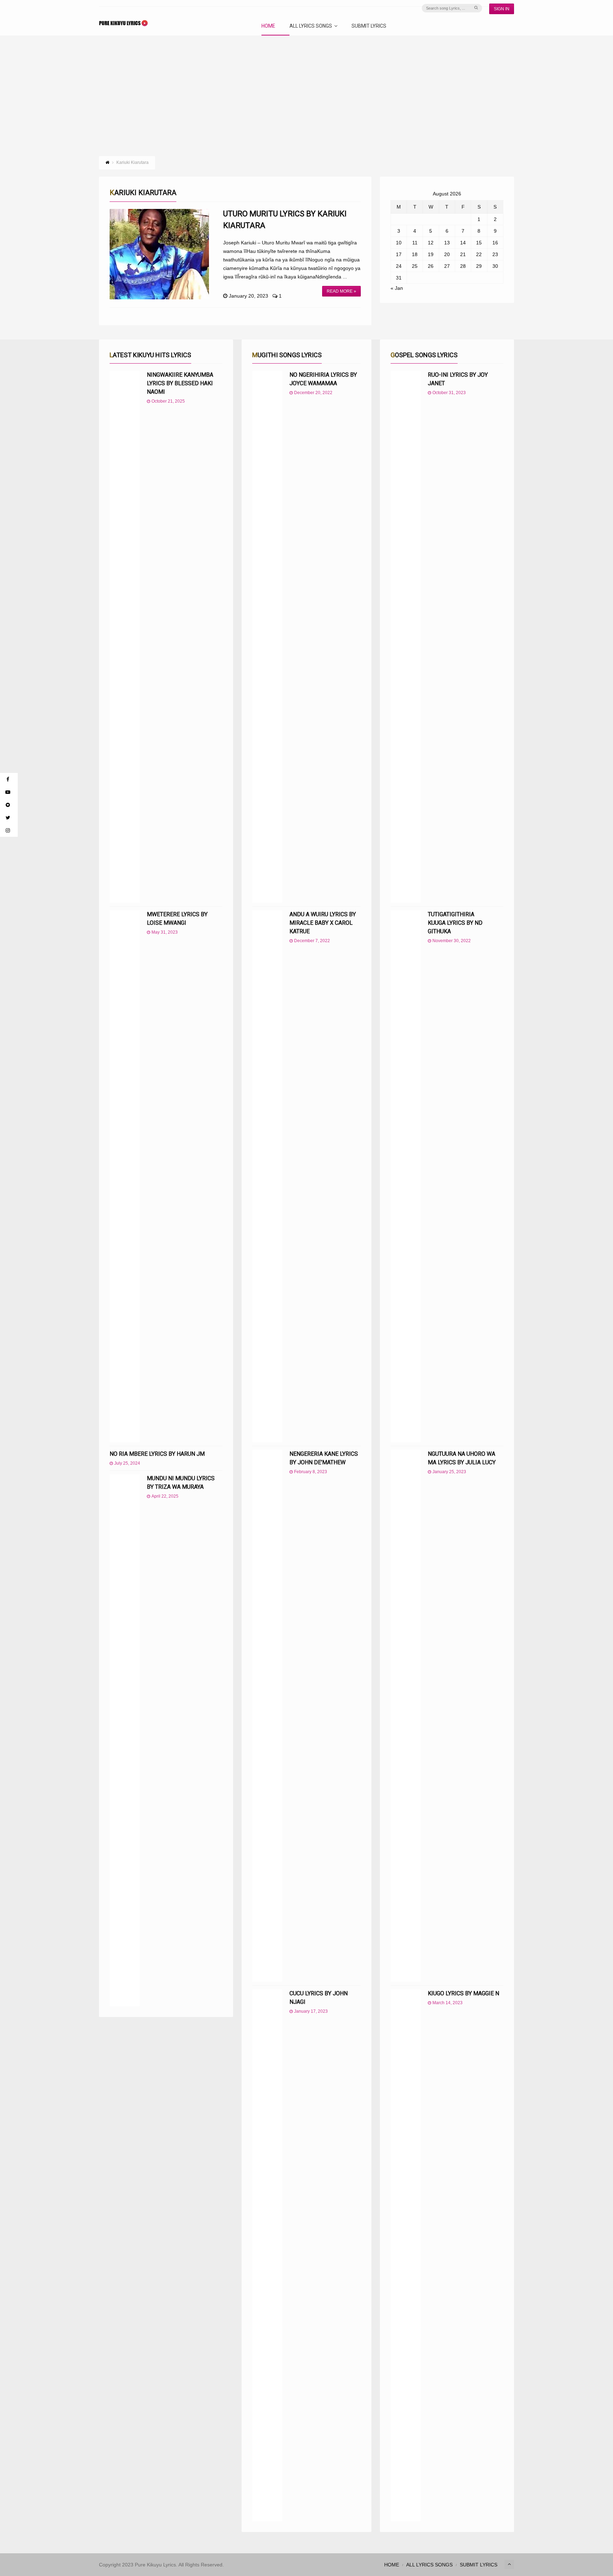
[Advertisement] (306, 89)
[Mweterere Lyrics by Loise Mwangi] (125, 1176)
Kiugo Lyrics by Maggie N (463, 1993)
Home (268, 26)
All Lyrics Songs (311, 26)
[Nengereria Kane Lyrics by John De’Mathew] (267, 1716)
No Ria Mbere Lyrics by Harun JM (157, 1454)
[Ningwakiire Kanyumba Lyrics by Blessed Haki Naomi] (125, 637)
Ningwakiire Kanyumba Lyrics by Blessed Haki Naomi (180, 383)
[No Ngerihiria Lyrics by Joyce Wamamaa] (267, 637)
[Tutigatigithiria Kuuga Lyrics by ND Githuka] (406, 1176)
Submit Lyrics (369, 26)
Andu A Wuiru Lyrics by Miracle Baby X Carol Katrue (323, 923)
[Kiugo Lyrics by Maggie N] (406, 2255)
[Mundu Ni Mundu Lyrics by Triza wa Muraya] (125, 1740)
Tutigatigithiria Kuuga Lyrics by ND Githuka (455, 923)
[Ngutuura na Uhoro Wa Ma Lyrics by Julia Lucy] (406, 1716)
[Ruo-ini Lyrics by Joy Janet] (406, 637)
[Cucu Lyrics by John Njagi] (267, 2255)
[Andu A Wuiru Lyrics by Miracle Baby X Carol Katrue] (267, 1176)
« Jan (397, 288)
